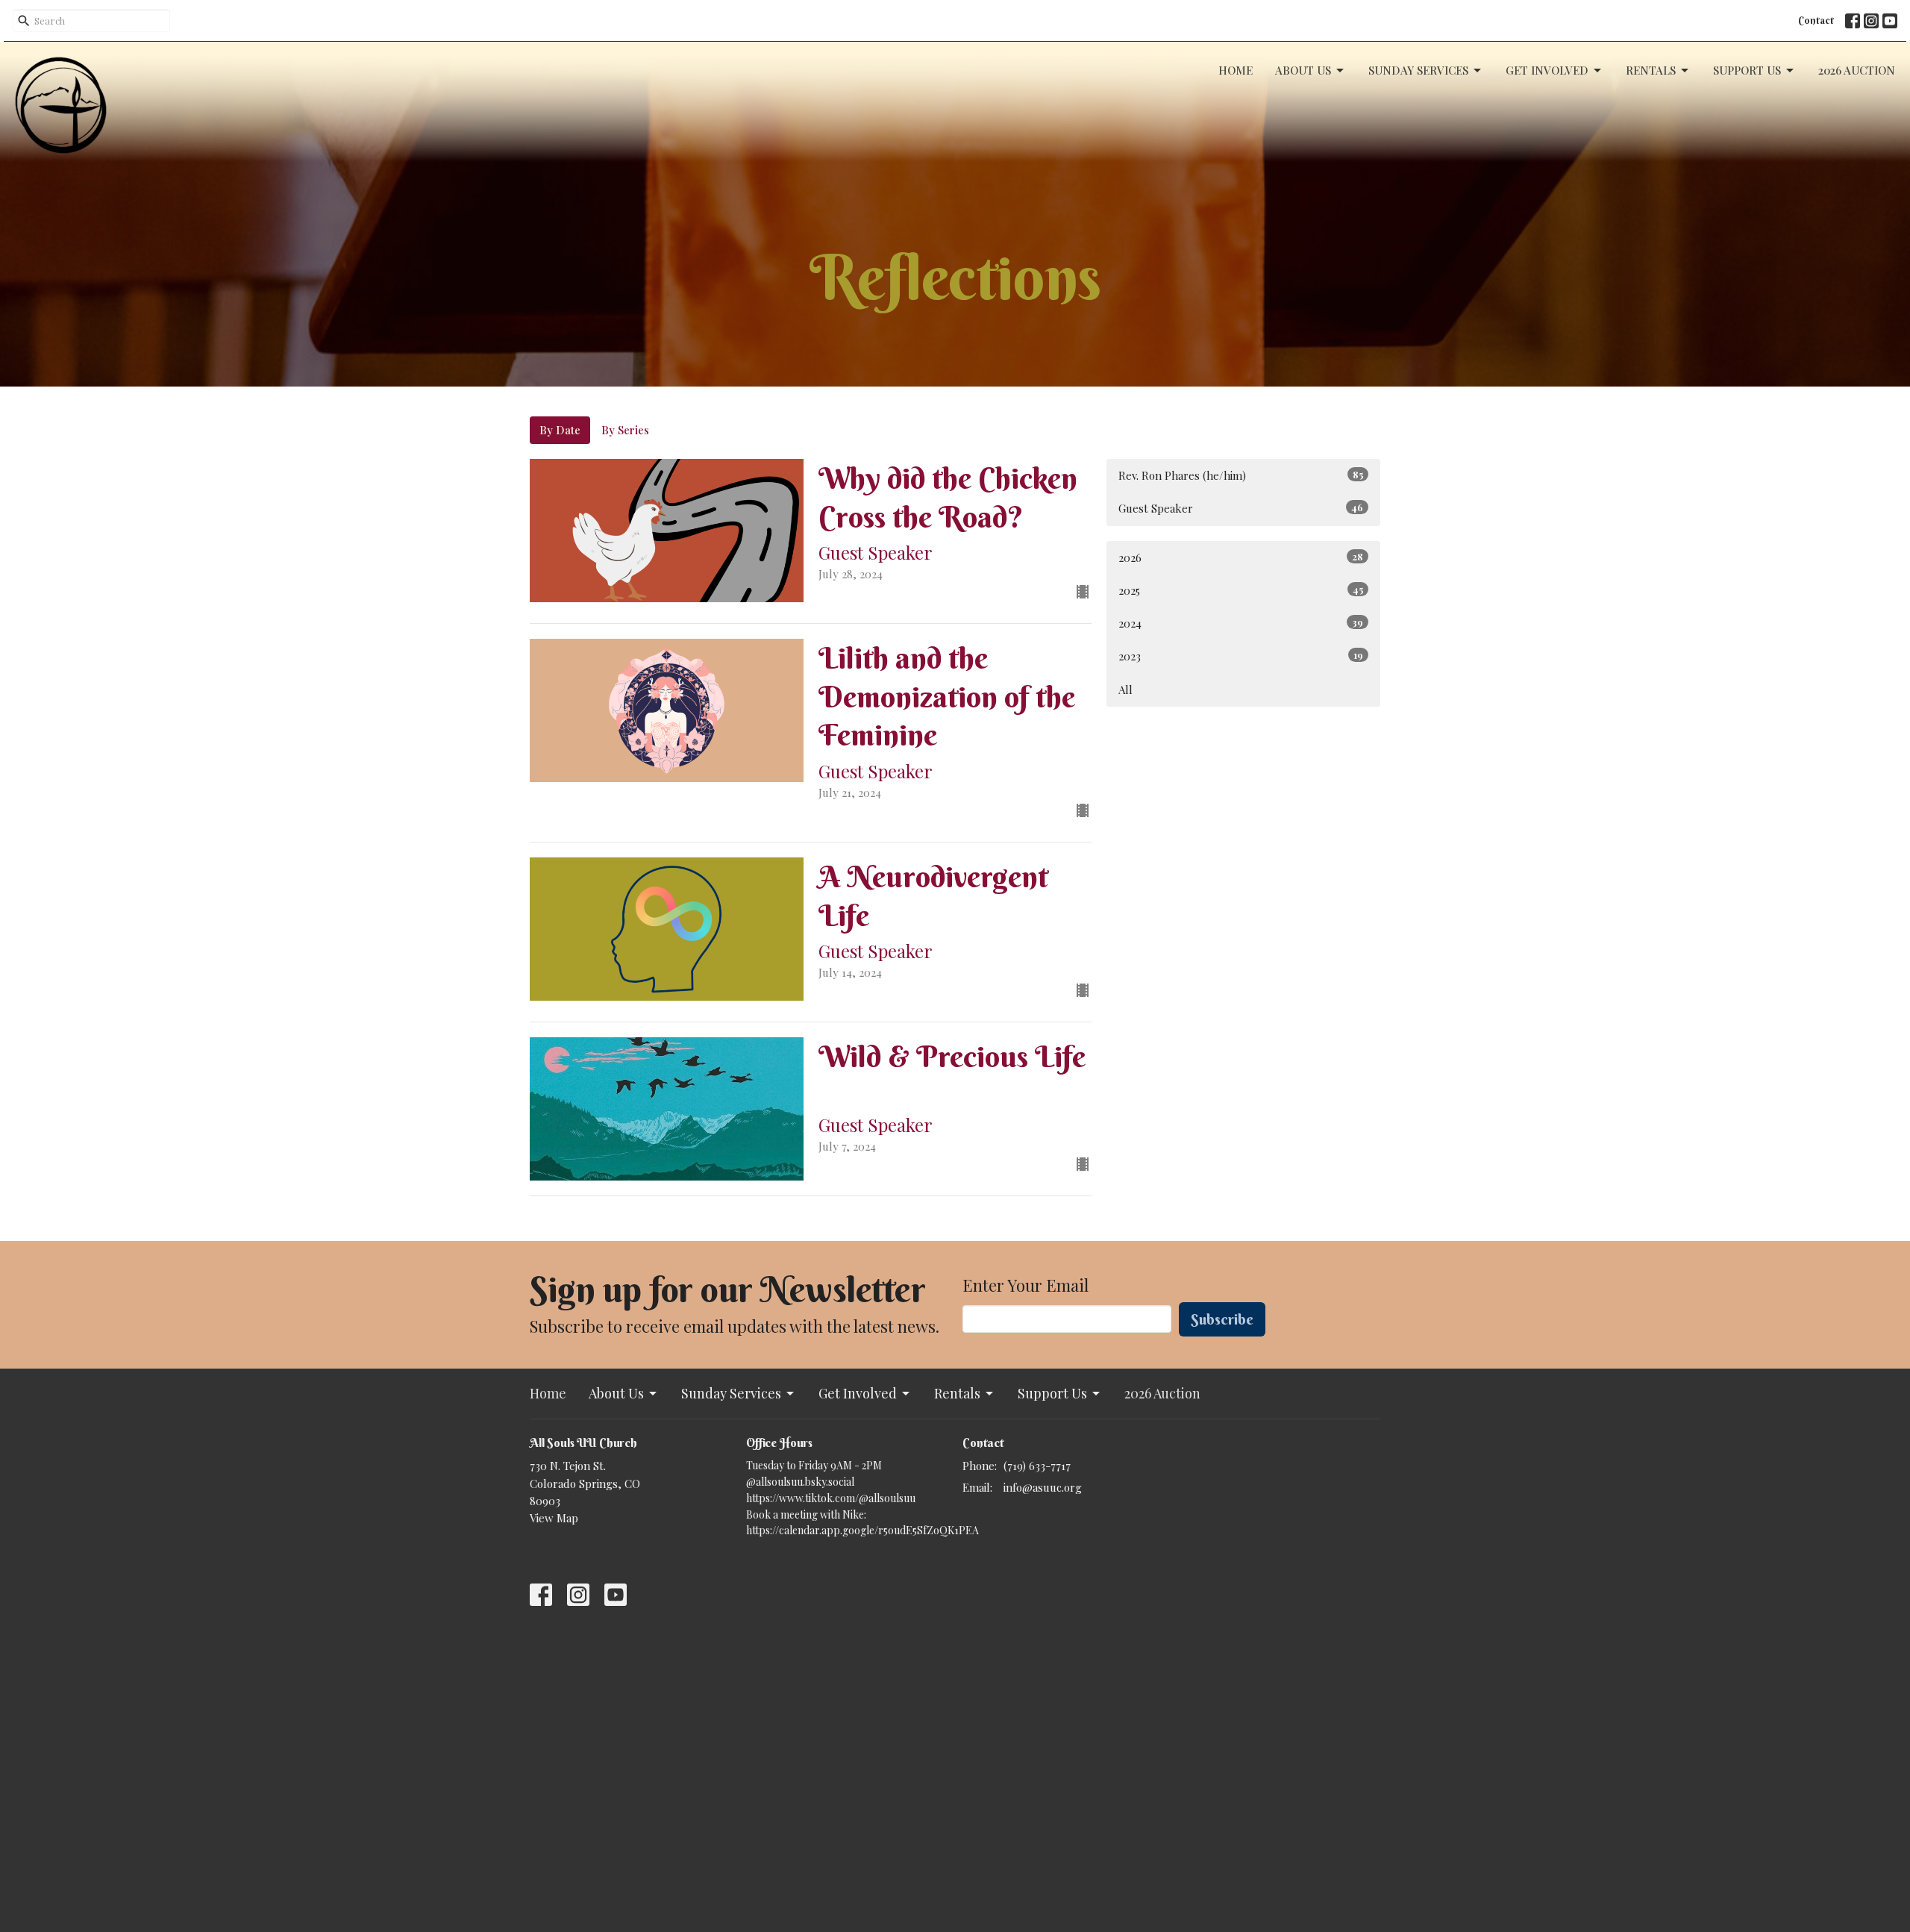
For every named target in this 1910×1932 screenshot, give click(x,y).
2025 (1241, 590)
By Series (625, 430)
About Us (1303, 70)
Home (1236, 70)
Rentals (1651, 70)
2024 (1241, 623)
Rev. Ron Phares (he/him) (1241, 475)
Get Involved (1547, 70)
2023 (1241, 656)
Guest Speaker (1241, 508)
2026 (1241, 557)
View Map (554, 1518)
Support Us (1747, 70)
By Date (560, 430)
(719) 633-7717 (1037, 1466)
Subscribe (1222, 1319)
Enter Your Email (1026, 1285)
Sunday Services (1418, 70)
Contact (1816, 20)
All (1125, 690)
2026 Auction (1857, 70)
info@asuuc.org (1043, 1487)
